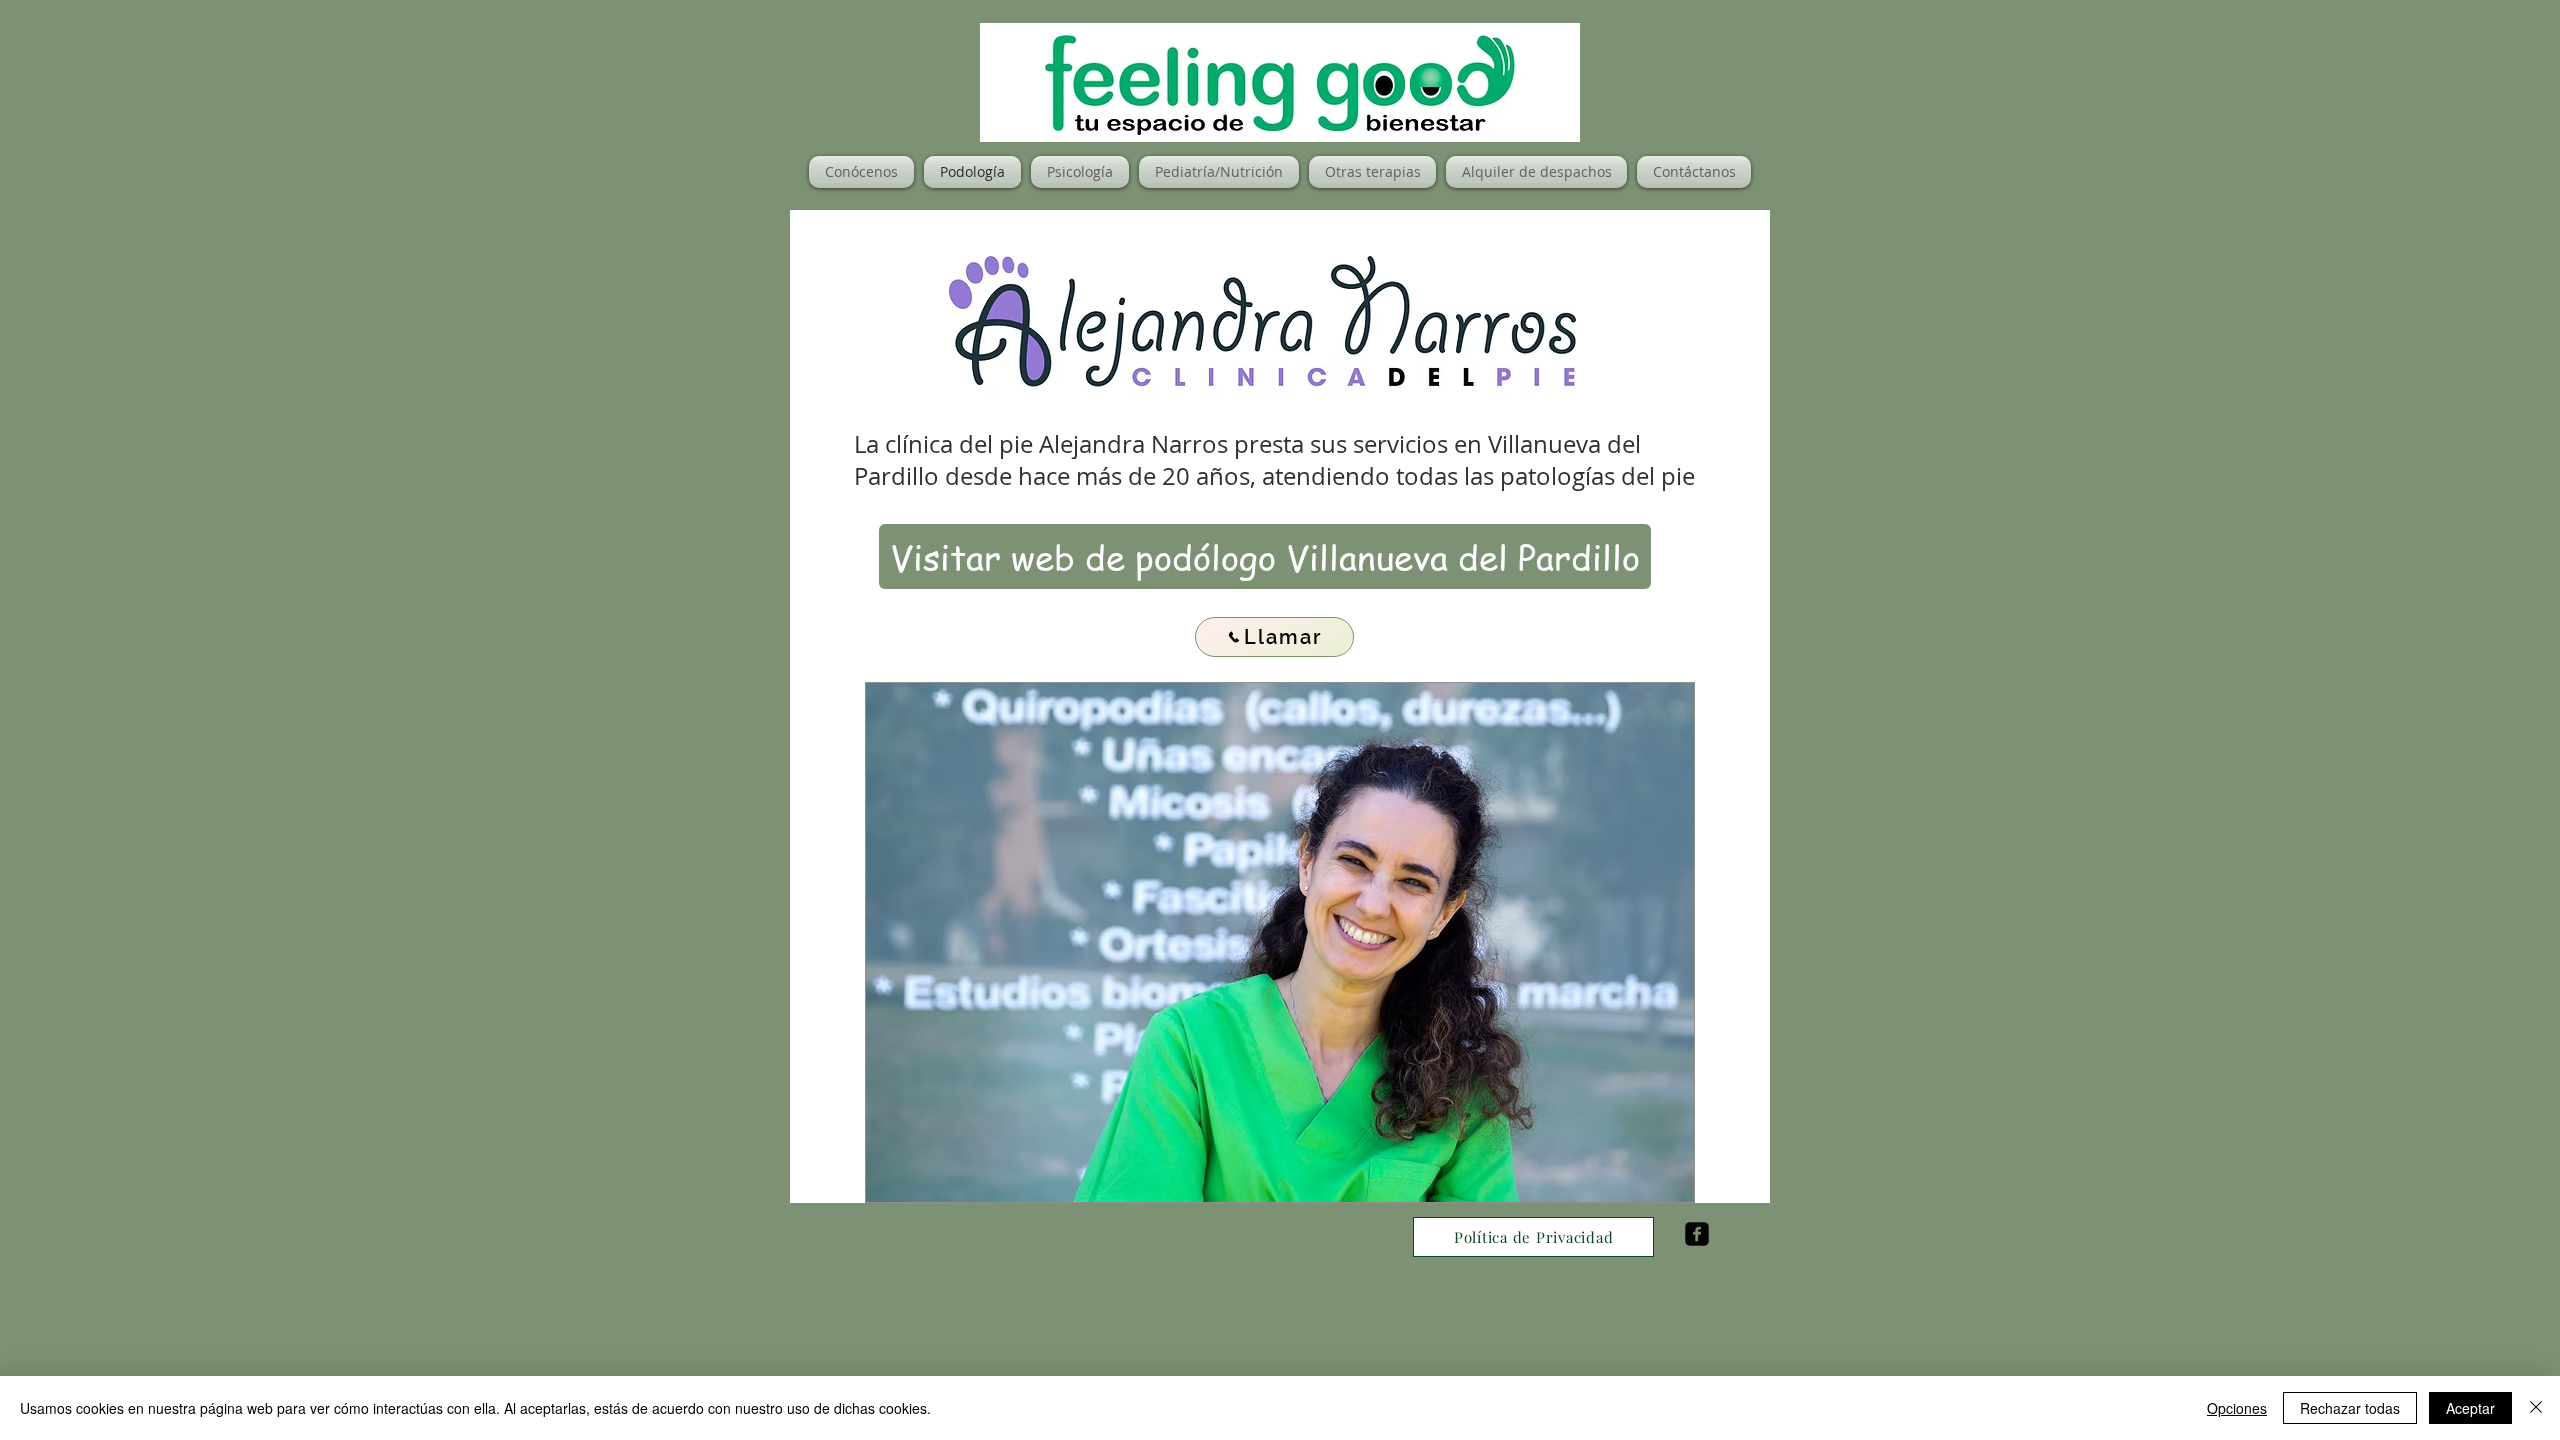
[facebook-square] (1697, 1234)
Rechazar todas (2350, 1408)
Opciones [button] (2237, 1408)
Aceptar (2470, 1408)
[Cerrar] (2536, 1408)
